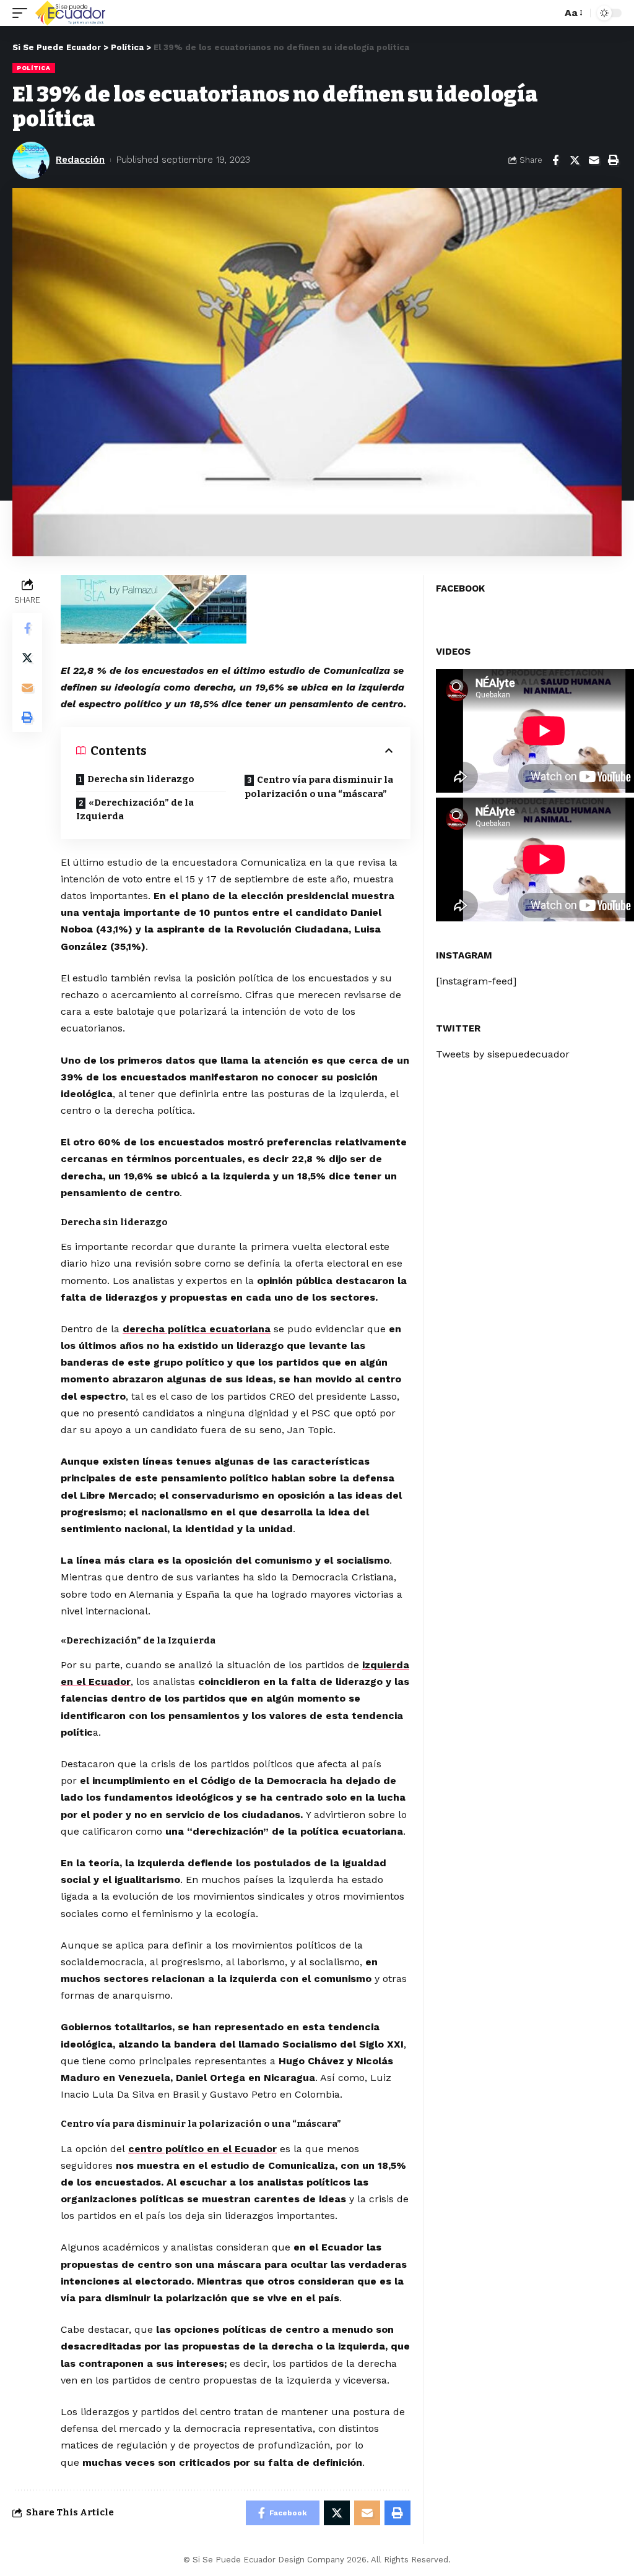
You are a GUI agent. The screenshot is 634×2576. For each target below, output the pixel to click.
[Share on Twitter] (575, 160)
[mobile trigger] (23, 13)
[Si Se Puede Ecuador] (70, 13)
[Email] (594, 160)
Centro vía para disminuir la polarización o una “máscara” (319, 787)
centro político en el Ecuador (202, 2149)
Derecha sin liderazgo (141, 779)
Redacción (80, 160)
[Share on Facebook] (555, 160)
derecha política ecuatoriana (197, 1329)
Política (34, 68)
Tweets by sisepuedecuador (503, 1054)
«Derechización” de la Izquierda (135, 810)
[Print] (613, 160)
